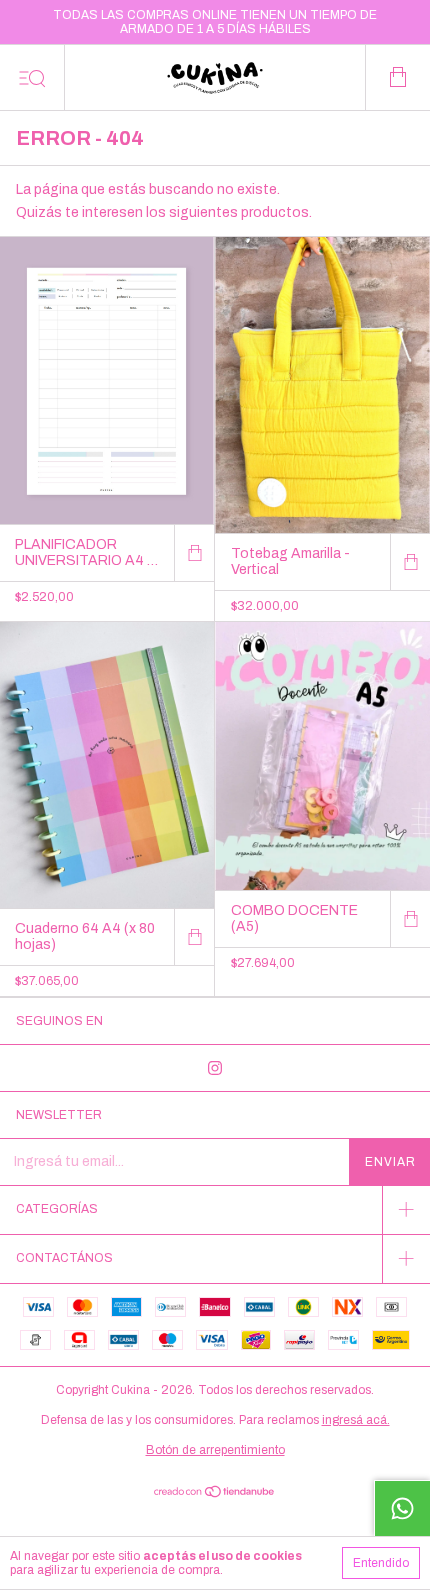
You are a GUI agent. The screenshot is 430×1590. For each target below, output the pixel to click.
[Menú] (32, 77)
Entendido (381, 1563)
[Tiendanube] (215, 1493)
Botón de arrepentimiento (215, 1450)
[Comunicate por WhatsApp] (402, 1508)
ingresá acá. (356, 1420)
